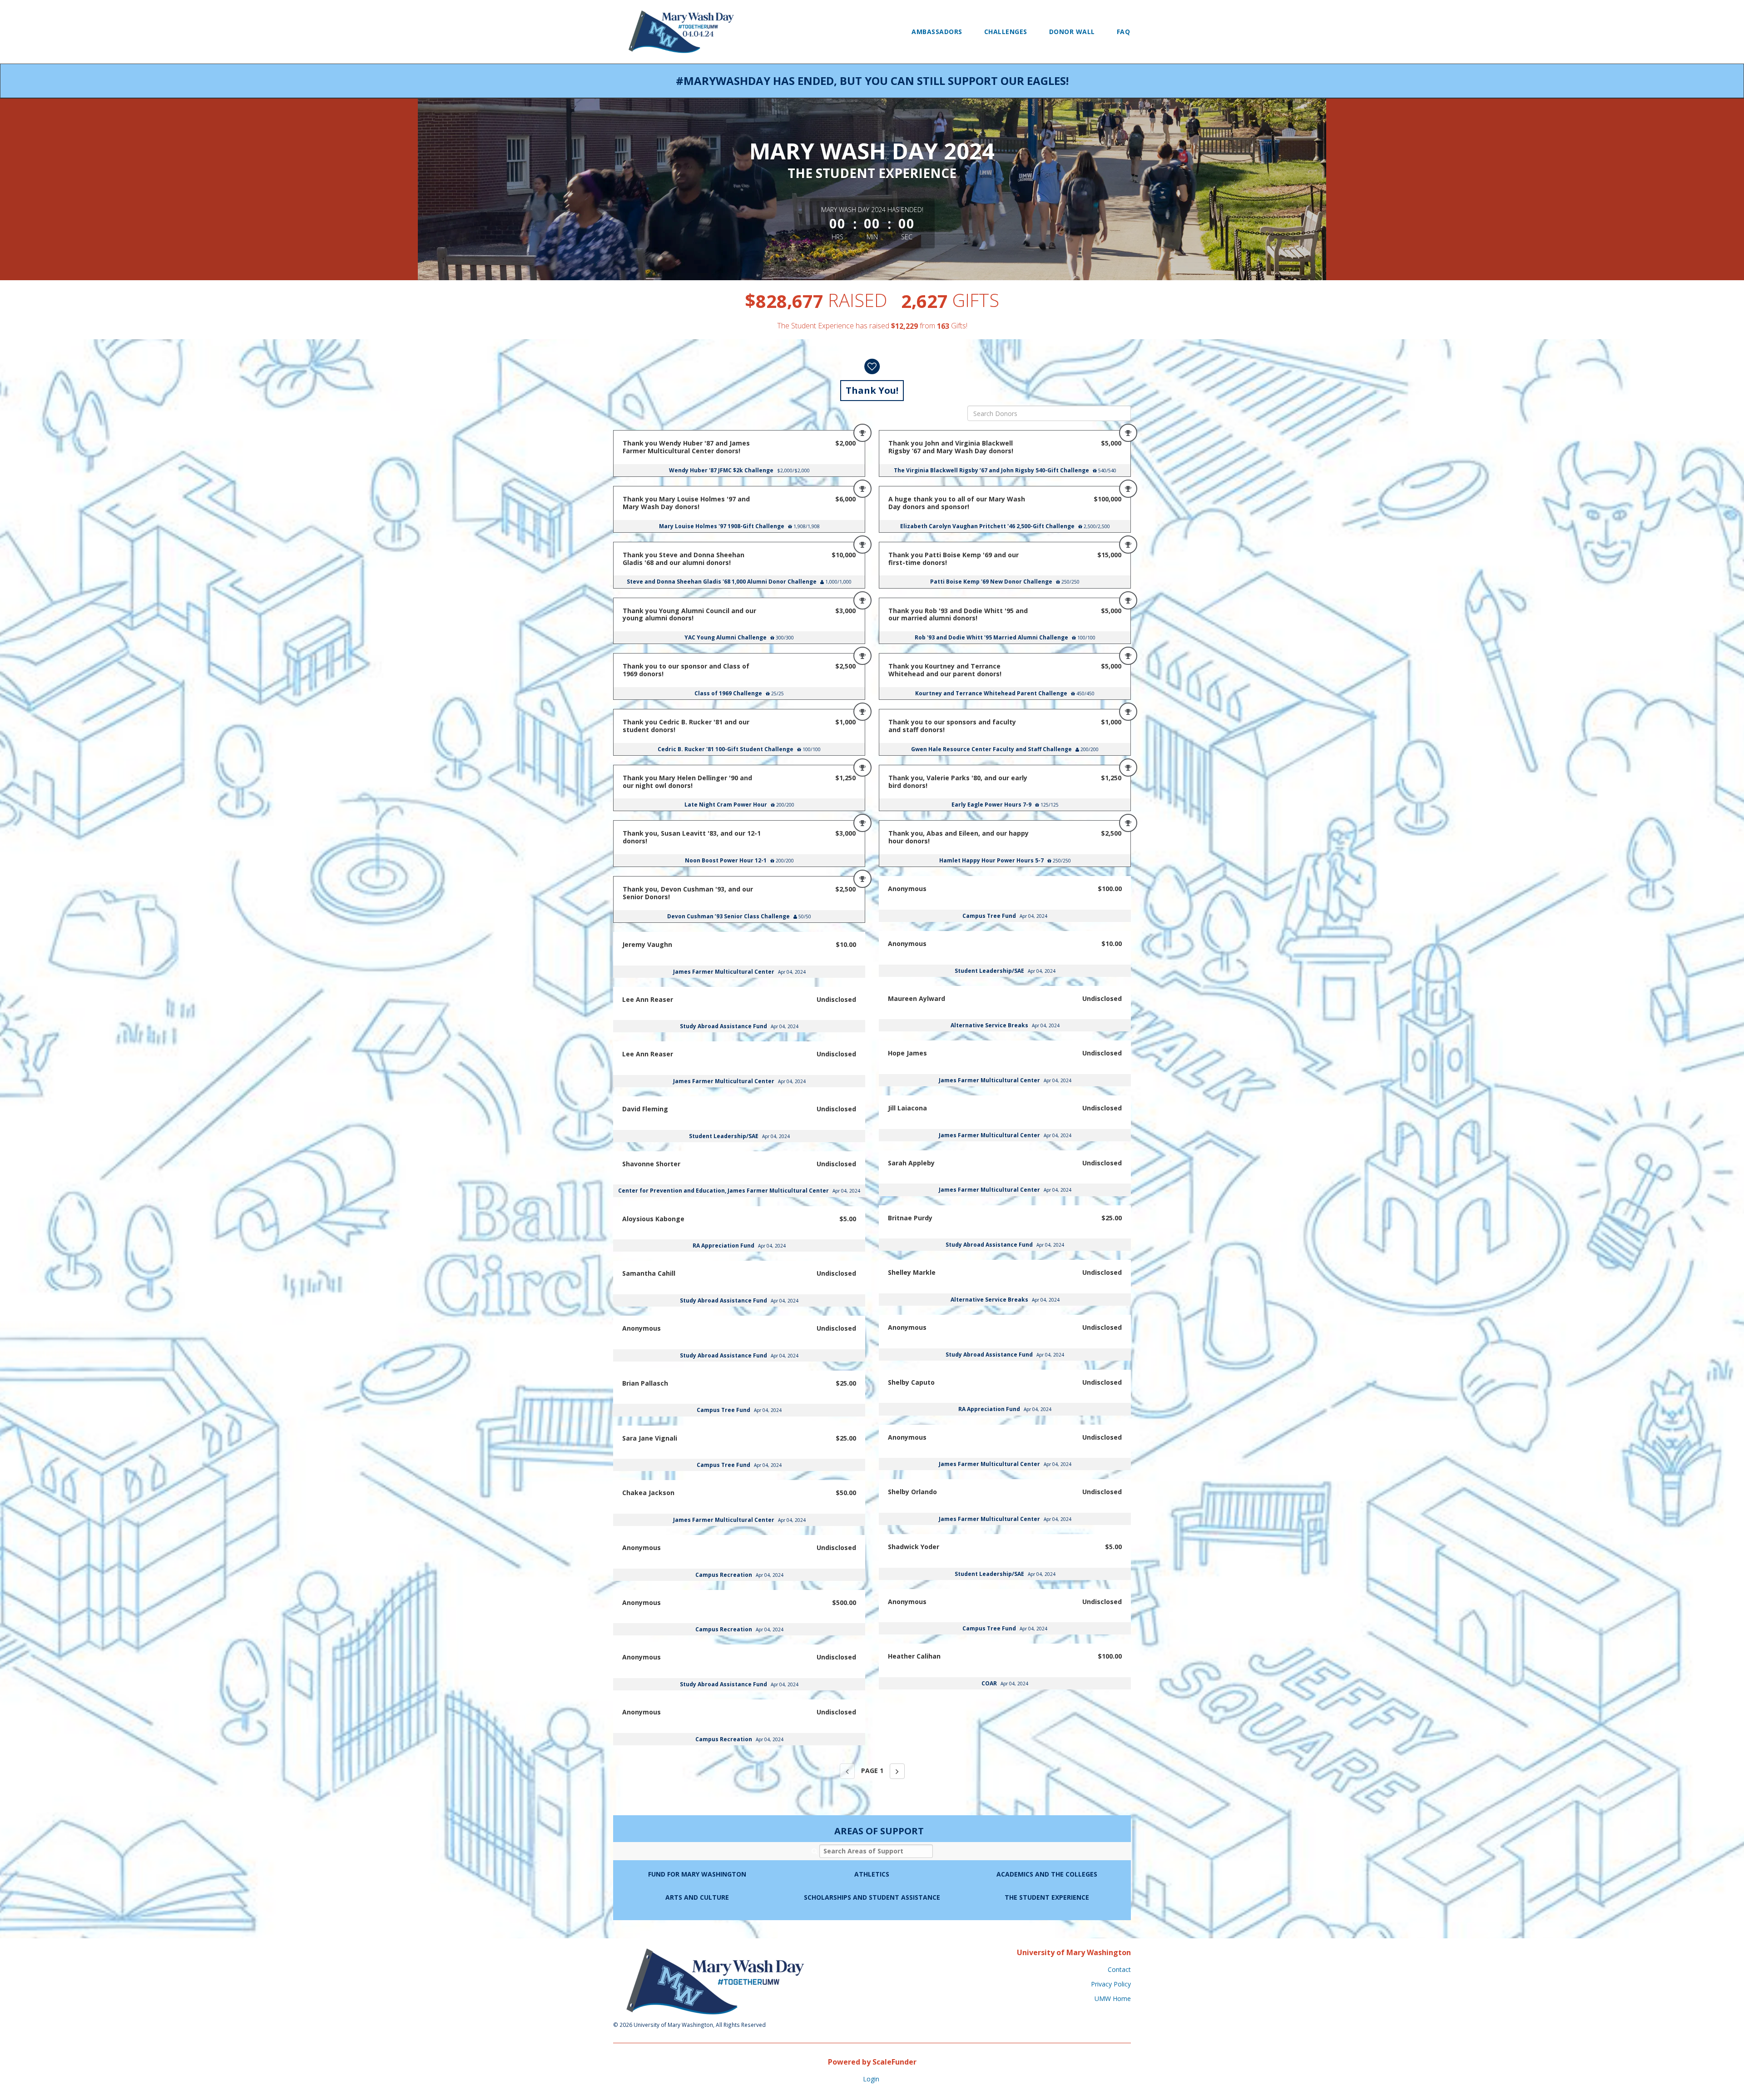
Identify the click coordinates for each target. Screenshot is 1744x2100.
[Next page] (897, 1771)
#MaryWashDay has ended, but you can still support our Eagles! (872, 81)
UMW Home (1113, 1998)
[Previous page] (847, 1771)
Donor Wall (1072, 32)
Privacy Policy (1111, 1984)
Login (871, 2079)
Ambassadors (937, 32)
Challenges (1006, 32)
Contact (1119, 1969)
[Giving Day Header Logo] (681, 32)
